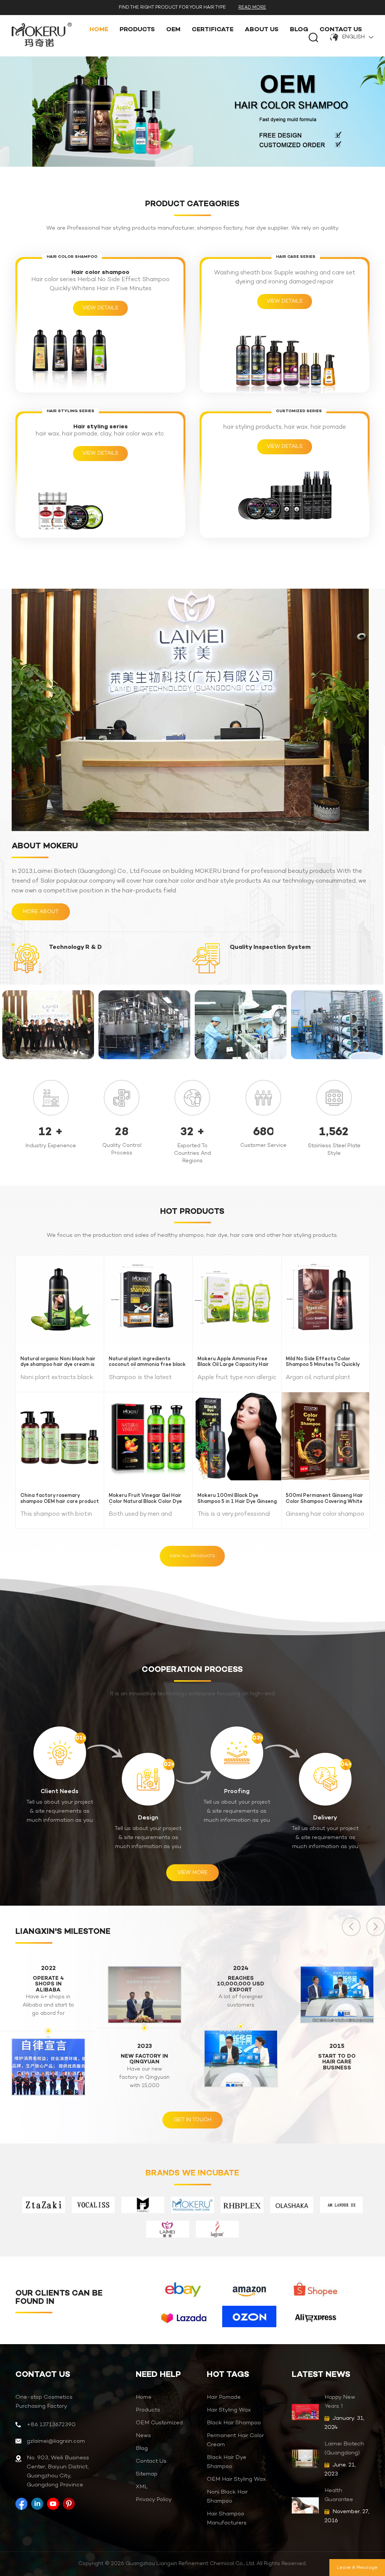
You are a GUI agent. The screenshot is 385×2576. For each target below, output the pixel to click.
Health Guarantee (339, 2495)
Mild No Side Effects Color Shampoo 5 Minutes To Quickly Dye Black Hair (323, 1362)
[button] (376, 1927)
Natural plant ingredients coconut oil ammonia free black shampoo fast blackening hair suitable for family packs (147, 1362)
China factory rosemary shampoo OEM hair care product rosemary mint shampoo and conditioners (60, 1499)
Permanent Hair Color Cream (235, 2440)
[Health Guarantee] (305, 2505)
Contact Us (341, 30)
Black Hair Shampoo (234, 2423)
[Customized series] (285, 496)
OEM (173, 30)
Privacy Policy (154, 2500)
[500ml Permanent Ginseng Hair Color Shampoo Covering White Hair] (326, 1436)
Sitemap (147, 2474)
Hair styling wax (229, 2410)
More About (41, 912)
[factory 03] (241, 1025)
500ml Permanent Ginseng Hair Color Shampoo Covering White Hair (324, 1499)
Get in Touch (192, 2120)
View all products (192, 1556)
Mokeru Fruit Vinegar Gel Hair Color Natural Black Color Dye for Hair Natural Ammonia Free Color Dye (147, 1499)
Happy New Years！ (340, 2402)
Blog (299, 30)
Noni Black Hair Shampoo (227, 2497)
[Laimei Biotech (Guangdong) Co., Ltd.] (305, 2459)
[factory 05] (48, 1025)
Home (99, 30)
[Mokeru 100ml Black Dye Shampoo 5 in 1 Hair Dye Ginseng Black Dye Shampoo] (237, 1436)
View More (192, 1873)
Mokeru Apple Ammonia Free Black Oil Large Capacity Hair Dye (233, 1362)
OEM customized (159, 2423)
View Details (100, 308)
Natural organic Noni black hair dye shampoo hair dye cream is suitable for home (58, 1362)
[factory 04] (144, 1025)
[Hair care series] (285, 361)
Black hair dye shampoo (227, 2462)
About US (262, 30)
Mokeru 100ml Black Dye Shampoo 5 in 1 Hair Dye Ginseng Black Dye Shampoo (237, 1499)
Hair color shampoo (100, 273)
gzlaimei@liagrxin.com (56, 2441)
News (143, 2436)
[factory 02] (337, 1025)
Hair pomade (224, 2397)
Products (137, 30)
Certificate (213, 30)
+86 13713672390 (51, 2425)
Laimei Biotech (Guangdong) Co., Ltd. (344, 2449)
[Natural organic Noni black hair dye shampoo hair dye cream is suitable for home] (60, 1299)
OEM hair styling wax (236, 2479)
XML (142, 2487)
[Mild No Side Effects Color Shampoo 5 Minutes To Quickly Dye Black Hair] (326, 1299)
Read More (252, 8)
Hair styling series (101, 427)
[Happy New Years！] (305, 2412)
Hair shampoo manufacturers (227, 2518)
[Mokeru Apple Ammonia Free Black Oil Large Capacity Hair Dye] (237, 1299)
